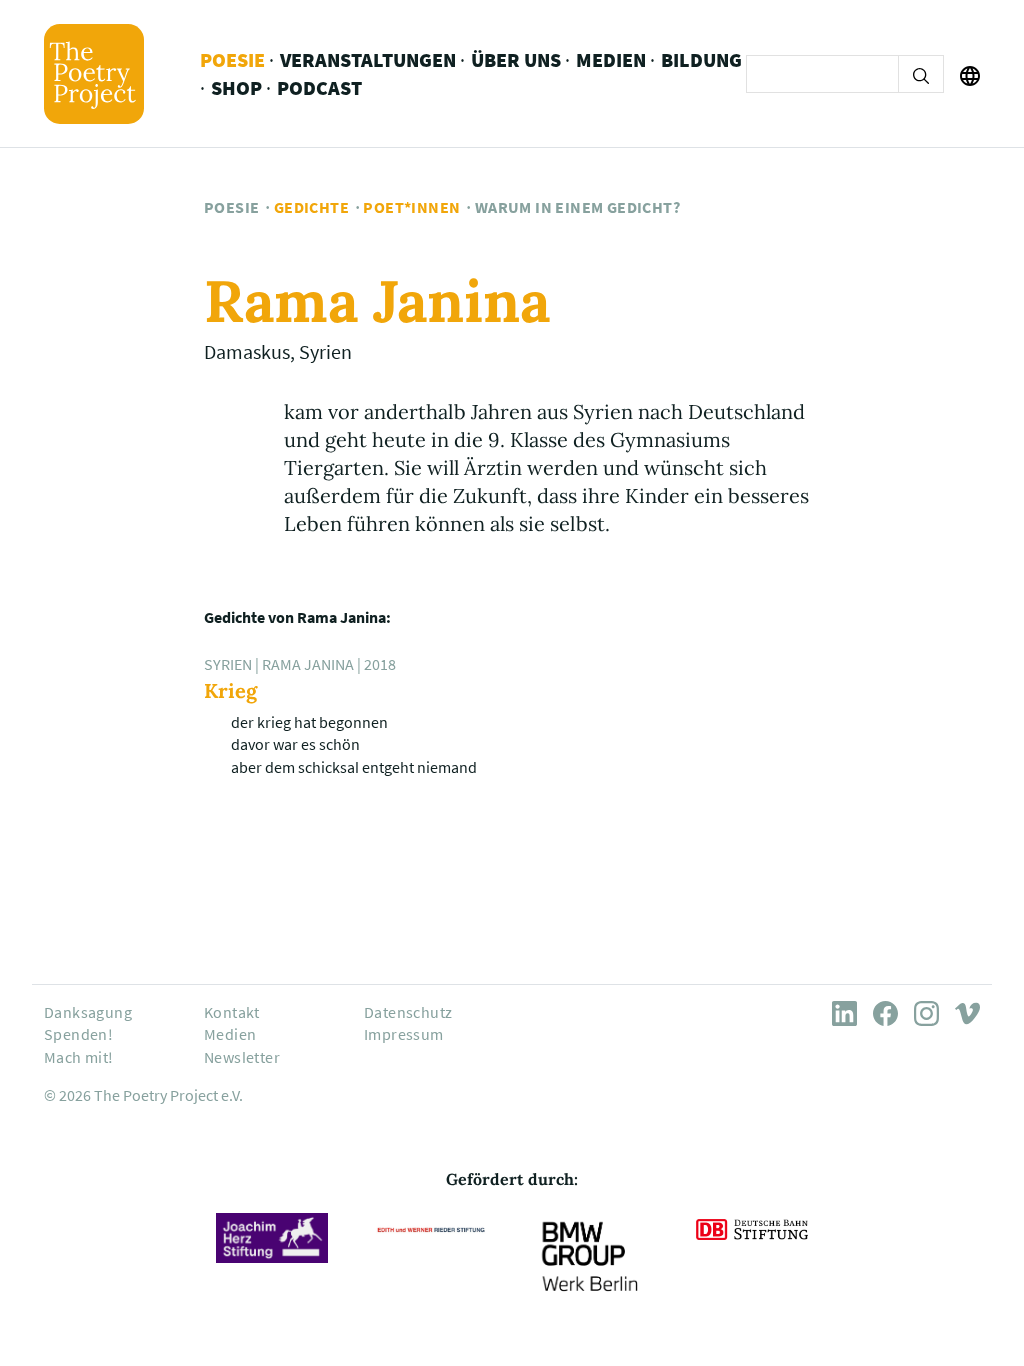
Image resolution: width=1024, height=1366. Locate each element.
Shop (236, 87)
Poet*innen (411, 207)
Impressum (404, 1034)
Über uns (516, 59)
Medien (611, 59)
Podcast (319, 87)
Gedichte (311, 207)
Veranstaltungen (368, 59)
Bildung (701, 59)
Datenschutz (408, 1012)
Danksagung (88, 1012)
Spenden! (78, 1034)
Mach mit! (79, 1057)
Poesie (232, 59)
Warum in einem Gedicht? (577, 207)
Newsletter (242, 1057)
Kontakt (232, 1012)
